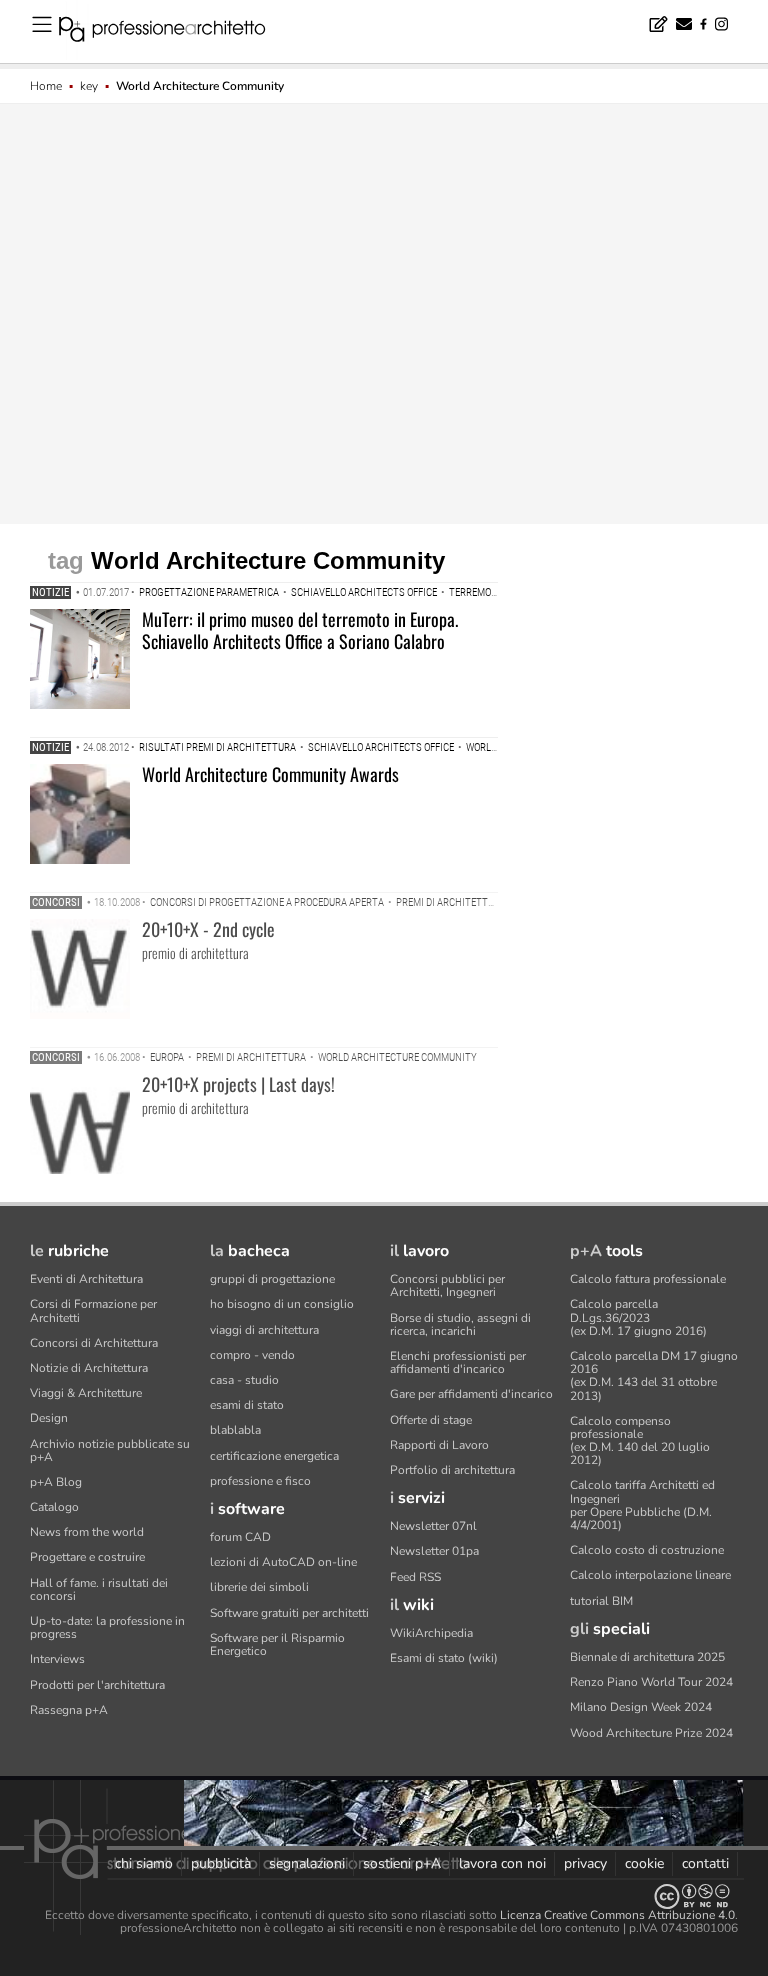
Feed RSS (415, 1577)
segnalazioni (307, 1863)
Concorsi (56, 902)
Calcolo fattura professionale (648, 1279)
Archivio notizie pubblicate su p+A (110, 1450)
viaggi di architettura (264, 1330)
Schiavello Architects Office (364, 592)
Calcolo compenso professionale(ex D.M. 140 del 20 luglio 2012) (640, 1441)
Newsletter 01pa (434, 1551)
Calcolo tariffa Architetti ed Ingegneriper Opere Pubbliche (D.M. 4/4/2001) (642, 1505)
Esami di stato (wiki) (444, 1658)
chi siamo (144, 1863)
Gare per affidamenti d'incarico (471, 1394)
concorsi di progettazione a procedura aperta (267, 902)
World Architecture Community (397, 1057)
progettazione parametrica (209, 592)
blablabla (235, 1430)
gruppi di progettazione (272, 1279)
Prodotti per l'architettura (97, 1685)
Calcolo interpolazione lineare (650, 1575)
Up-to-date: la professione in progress (107, 1627)
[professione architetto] (174, 32)
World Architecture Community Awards (270, 774)
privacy (585, 1863)
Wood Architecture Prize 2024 (651, 1733)
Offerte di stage (431, 1420)
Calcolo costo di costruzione (647, 1550)
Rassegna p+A (69, 1710)
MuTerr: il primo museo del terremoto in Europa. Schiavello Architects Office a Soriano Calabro (300, 630)
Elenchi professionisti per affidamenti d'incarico (458, 1362)
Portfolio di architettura (452, 1470)
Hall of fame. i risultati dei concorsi (99, 1589)
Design (49, 1418)
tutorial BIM (601, 1601)
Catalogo (54, 1507)
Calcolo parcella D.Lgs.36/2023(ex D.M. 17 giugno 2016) (638, 1317)
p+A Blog (56, 1482)
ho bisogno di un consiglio (282, 1304)
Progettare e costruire (87, 1557)
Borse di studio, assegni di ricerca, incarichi (460, 1324)
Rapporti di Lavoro (439, 1445)
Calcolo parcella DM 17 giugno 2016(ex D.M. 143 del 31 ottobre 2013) (654, 1376)
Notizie (50, 592)
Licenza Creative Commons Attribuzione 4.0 (617, 1915)
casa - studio (244, 1380)
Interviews (57, 1659)
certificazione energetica (274, 1456)
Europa (167, 1057)
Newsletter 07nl (433, 1526)
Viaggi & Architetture (86, 1393)
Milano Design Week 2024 (641, 1707)
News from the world (87, 1532)
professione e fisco (260, 1481)
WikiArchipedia (431, 1633)
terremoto (476, 592)
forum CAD (240, 1537)
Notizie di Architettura (89, 1368)
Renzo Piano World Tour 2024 (651, 1682)
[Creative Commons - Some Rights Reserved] (384, 1896)
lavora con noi (502, 1863)
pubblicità (221, 1863)
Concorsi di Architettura (94, 1343)
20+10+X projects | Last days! (238, 1084)
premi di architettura (451, 902)
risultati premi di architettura (217, 747)
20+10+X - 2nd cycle (208, 929)
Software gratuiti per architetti (289, 1613)
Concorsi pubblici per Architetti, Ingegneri (447, 1285)
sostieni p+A (402, 1863)
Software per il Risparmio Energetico (277, 1644)
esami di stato (247, 1405)
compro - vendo (252, 1355)
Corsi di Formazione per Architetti (93, 1310)
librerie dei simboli (259, 1587)
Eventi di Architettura (86, 1279)
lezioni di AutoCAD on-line (283, 1562)
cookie (644, 1863)
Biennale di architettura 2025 (647, 1657)
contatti (705, 1863)
